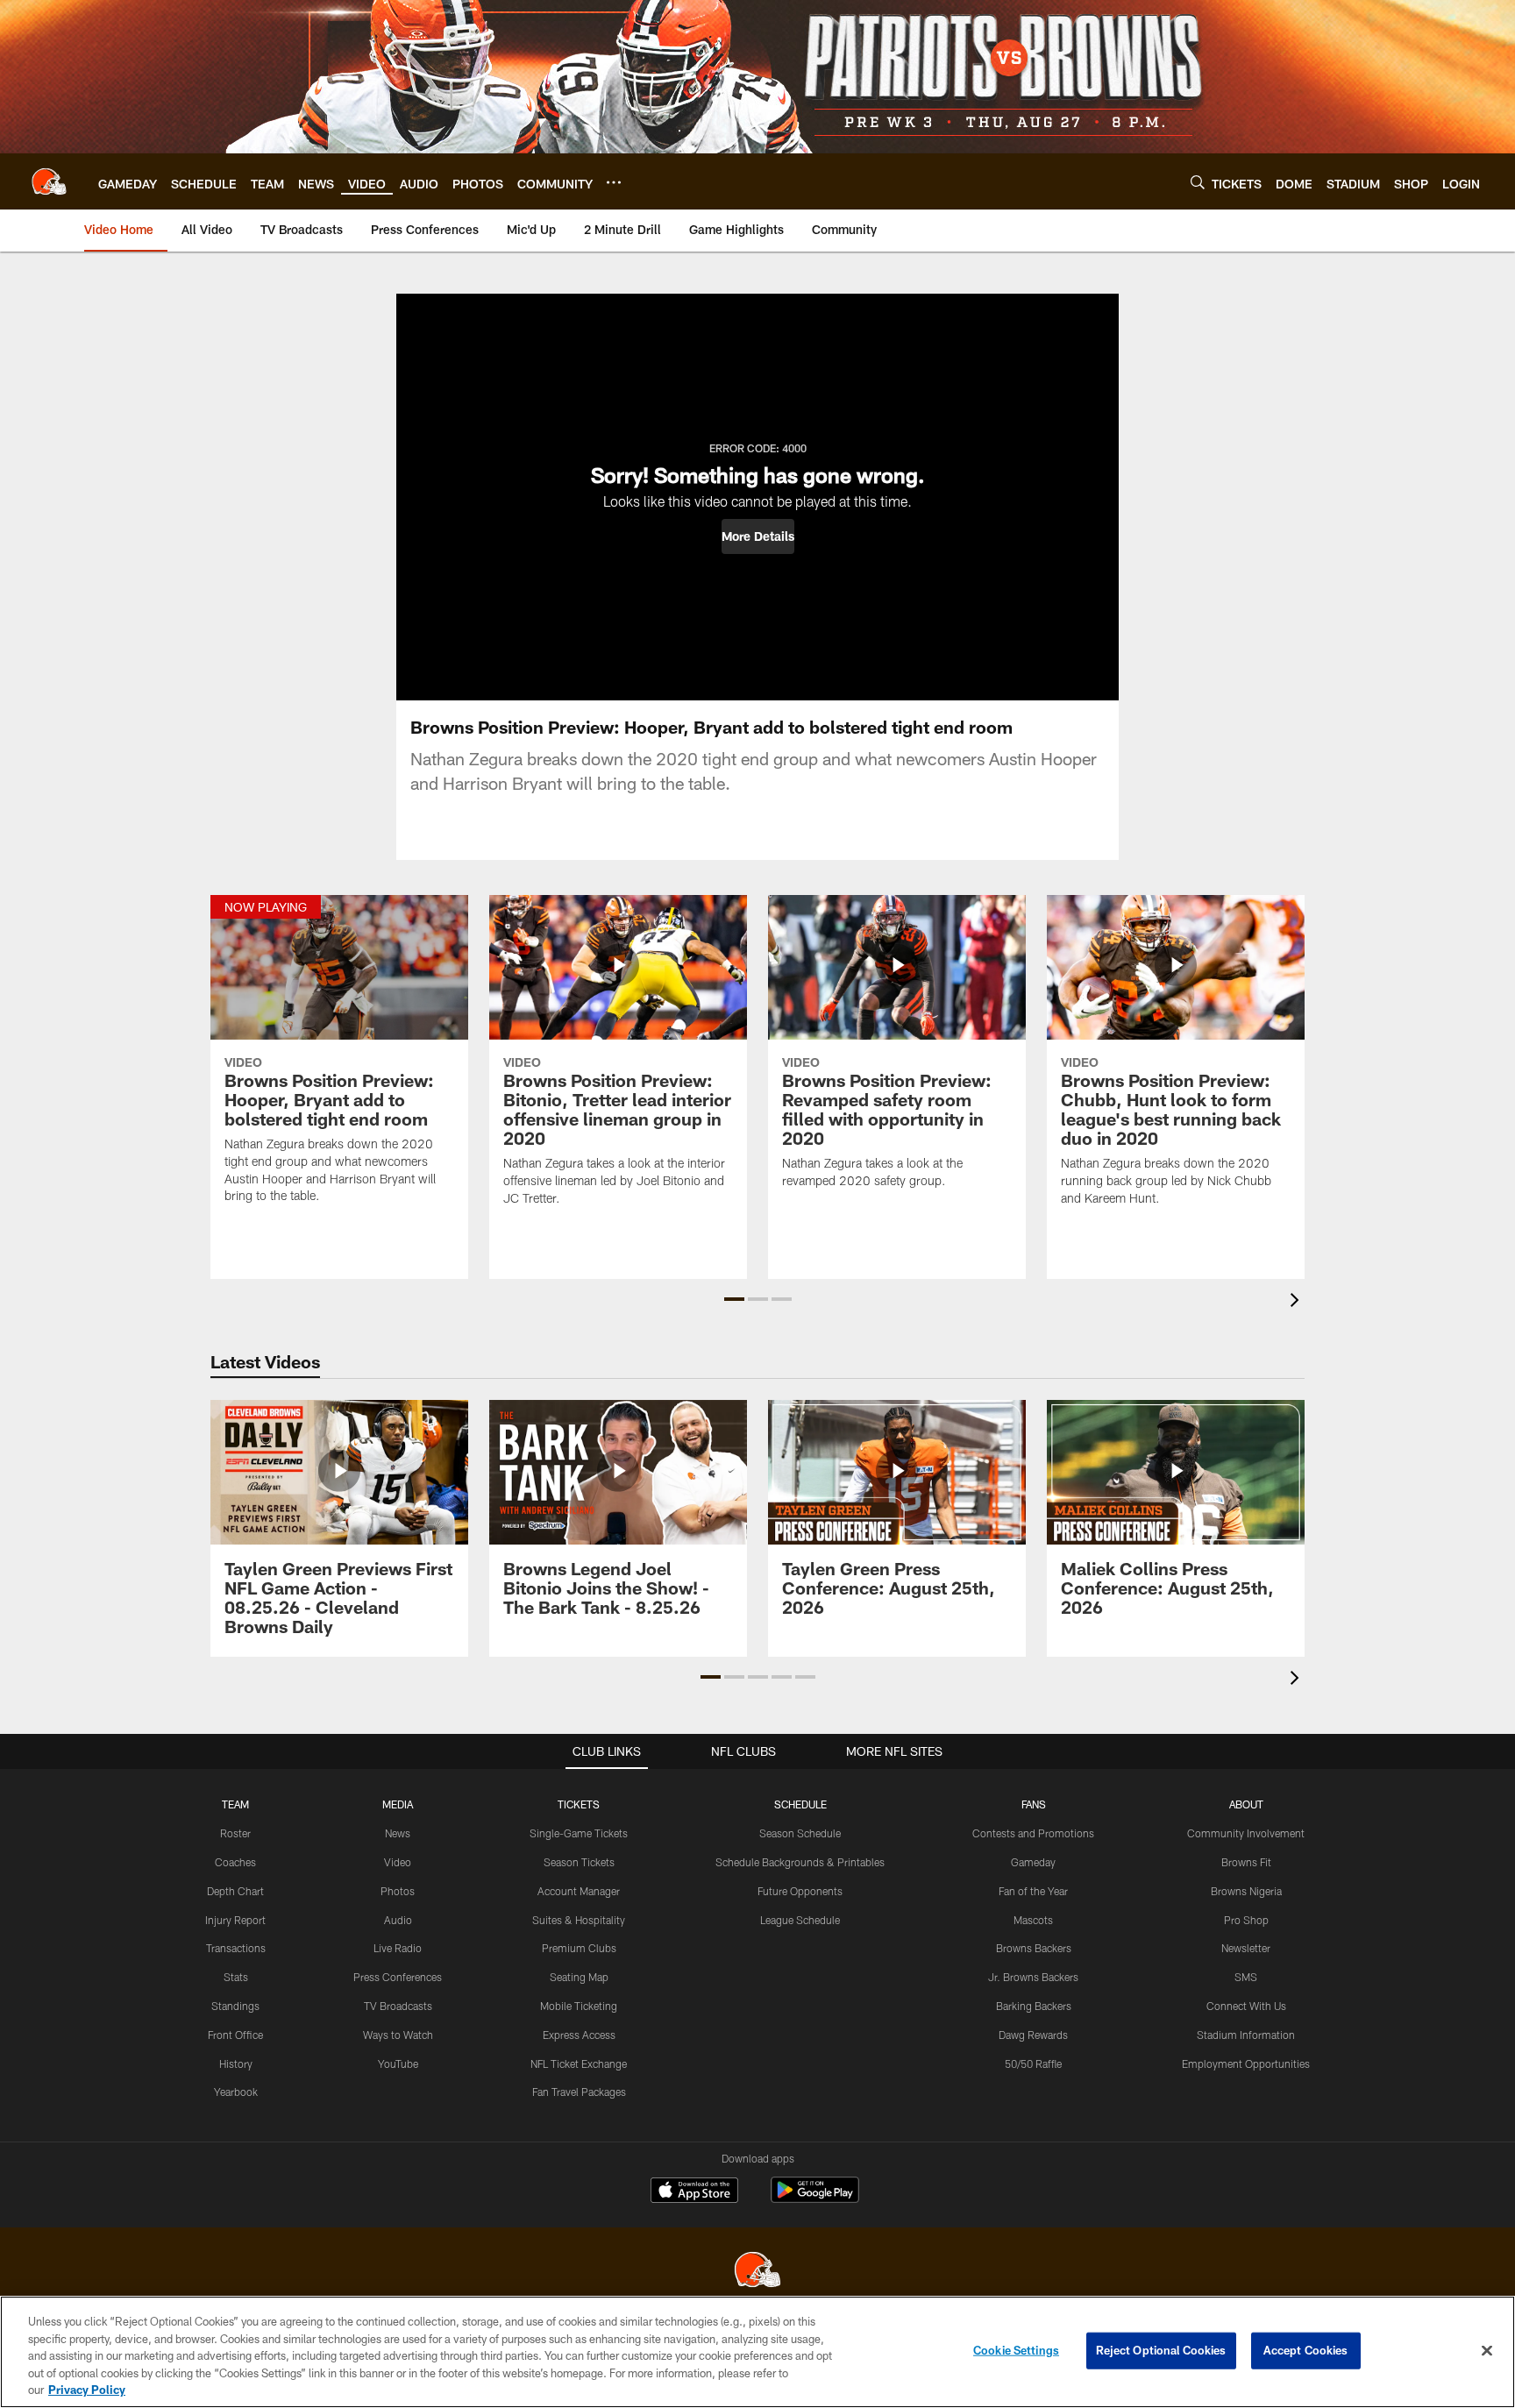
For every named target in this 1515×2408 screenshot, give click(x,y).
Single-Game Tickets (579, 1833)
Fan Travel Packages (579, 2092)
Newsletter (1246, 1948)
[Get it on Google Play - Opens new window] (815, 2199)
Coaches (235, 1862)
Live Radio (398, 1948)
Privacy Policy (87, 2390)
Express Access (579, 2035)
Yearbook (236, 2092)
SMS (1246, 1977)
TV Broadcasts (398, 2006)
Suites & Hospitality (579, 1920)
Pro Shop (1246, 1920)
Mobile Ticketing (579, 2006)
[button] (758, 536)
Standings (235, 2006)
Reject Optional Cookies (1161, 2350)
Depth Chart (235, 1891)
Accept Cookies (1306, 2350)
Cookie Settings (1016, 2350)
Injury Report (235, 1920)
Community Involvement (1246, 1833)
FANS (1034, 1804)
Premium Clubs (579, 1948)
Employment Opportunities (1246, 2063)
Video (398, 1862)
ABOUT (1246, 1804)
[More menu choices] (614, 182)
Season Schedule (800, 1833)
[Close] (1487, 2351)
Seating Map (579, 1977)
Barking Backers (1034, 2006)
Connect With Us (1246, 2006)
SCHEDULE (800, 1804)
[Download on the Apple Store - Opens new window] (694, 2192)
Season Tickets (579, 1862)
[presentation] (1298, 1302)
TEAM (235, 1804)
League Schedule (800, 1920)
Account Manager (579, 1891)
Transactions (236, 1948)
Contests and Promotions (1033, 1833)
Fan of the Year (1033, 1891)
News (398, 1833)
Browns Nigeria (1246, 1891)
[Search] (1198, 182)
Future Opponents (800, 1891)
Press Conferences (398, 1977)
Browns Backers (1034, 1948)
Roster (235, 1833)
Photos (398, 1891)
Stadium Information (1246, 2035)
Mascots (1033, 1920)
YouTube (398, 2063)
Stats (236, 1977)
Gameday (1033, 1862)
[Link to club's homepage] (49, 181)
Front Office (235, 2035)
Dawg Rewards (1033, 2035)
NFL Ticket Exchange (579, 2063)
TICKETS (579, 1804)
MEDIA (398, 1804)
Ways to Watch (398, 2035)
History (236, 2063)
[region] (757, 2352)
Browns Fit (1246, 1862)
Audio (398, 1920)
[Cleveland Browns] (757, 2272)
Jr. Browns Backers (1033, 1977)
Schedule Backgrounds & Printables (800, 1862)
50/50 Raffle (1033, 2063)
